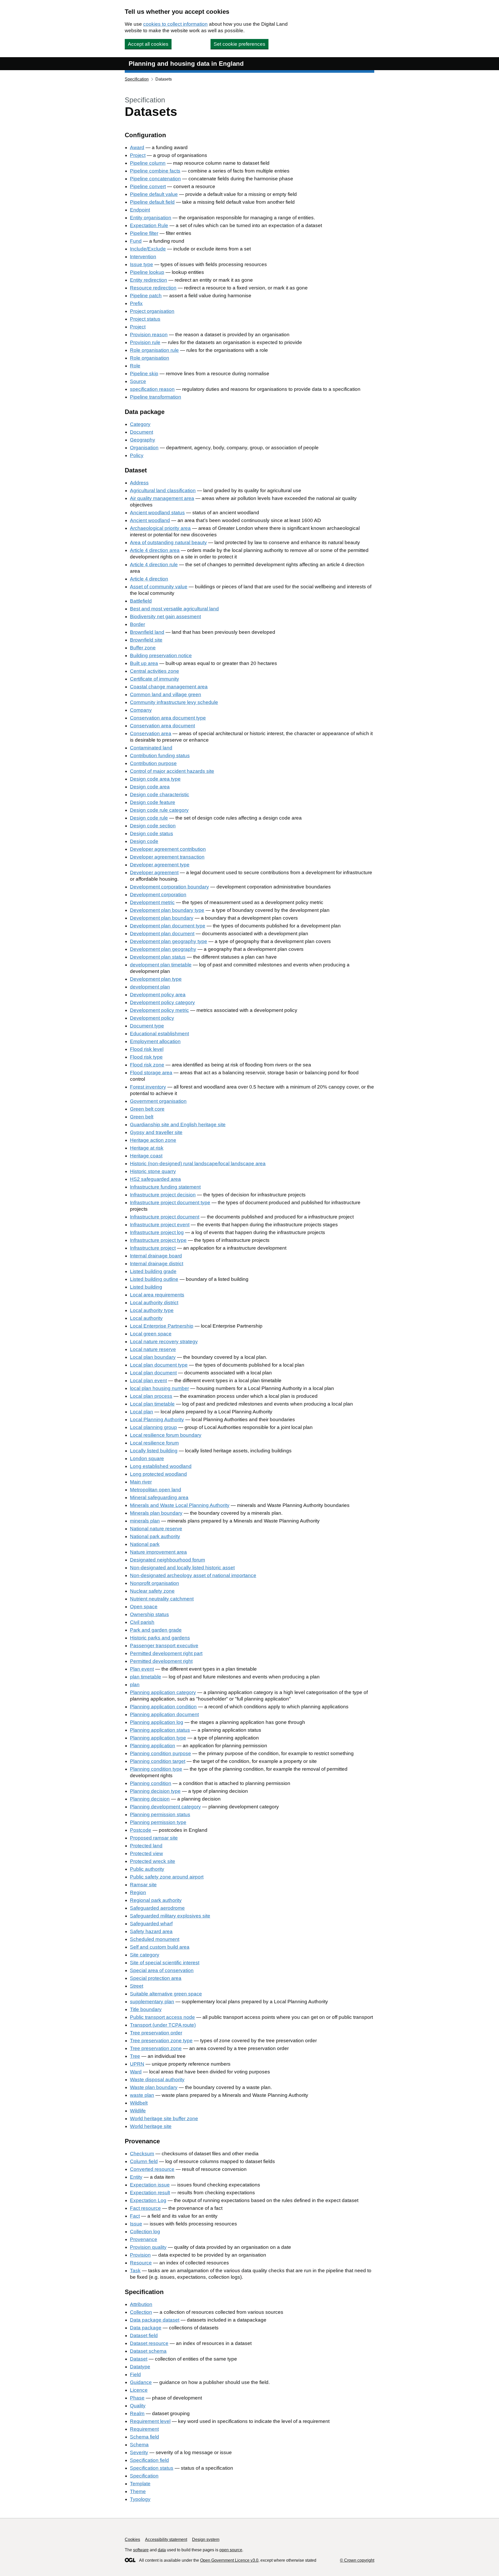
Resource (141, 2263)
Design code (144, 841)
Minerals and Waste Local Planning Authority (180, 1505)
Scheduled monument (155, 1939)
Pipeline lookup (147, 272)
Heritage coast (146, 1156)
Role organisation (150, 358)
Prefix (136, 303)
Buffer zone (143, 648)
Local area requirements (157, 1295)
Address (139, 483)
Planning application (153, 1746)
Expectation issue (150, 2185)
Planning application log (157, 1722)
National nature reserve (156, 1529)
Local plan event (148, 1381)
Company (141, 710)
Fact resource (145, 2208)
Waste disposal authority (157, 2080)
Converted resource (152, 2169)
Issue (136, 2224)
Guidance (141, 2382)
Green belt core (147, 1109)
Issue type (142, 264)
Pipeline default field (152, 202)
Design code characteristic (160, 795)
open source (231, 2550)
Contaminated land (151, 748)
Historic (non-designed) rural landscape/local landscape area (198, 1164)
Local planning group (153, 1427)
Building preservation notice (161, 655)
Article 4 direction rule (154, 565)
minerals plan (145, 1521)
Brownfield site (146, 640)
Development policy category (162, 1002)
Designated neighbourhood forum (168, 1560)
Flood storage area (151, 1073)
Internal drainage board (156, 1256)
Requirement (144, 2429)
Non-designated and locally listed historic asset (182, 1568)
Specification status (152, 2468)
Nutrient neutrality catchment (162, 1599)
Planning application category (163, 1692)
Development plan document (162, 934)
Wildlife (138, 2111)
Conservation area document (162, 726)
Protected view (146, 1853)
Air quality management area (162, 498)
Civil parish (142, 1622)
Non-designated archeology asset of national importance (193, 1575)
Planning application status (160, 1730)
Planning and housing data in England (186, 64)
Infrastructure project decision (163, 1195)
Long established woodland (161, 1466)
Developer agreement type (160, 865)
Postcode (141, 1830)
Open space (144, 1607)
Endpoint (140, 210)
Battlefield (141, 601)
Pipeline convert (148, 186)
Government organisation (158, 1101)
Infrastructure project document (165, 1217)
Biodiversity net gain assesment (165, 617)
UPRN (137, 2064)
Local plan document (153, 1373)
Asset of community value (159, 587)
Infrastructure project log (157, 1232)
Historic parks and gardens (160, 1638)
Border (137, 624)
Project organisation (152, 311)
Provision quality (148, 2247)
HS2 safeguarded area (155, 1179)
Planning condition (151, 1783)
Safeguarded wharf (151, 1924)
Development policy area (158, 995)
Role (135, 366)
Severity (139, 2452)
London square (147, 1458)
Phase (137, 2398)
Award (137, 147)
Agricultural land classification (163, 490)
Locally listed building (154, 1451)
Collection (141, 2312)
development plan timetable (161, 965)
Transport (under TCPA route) (163, 2025)
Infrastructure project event (160, 1225)
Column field (144, 2161)
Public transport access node (162, 2017)
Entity (136, 2177)
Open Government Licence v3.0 (229, 2560)
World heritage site (151, 2126)
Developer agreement (154, 872)
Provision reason (149, 335)
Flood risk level (147, 1049)
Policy (137, 455)
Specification (137, 79)
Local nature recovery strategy (164, 1342)
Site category (145, 1955)
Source (138, 381)
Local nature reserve (153, 1349)
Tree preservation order (156, 2033)
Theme (138, 2491)
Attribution (141, 2304)
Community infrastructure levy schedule (174, 702)
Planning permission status (160, 1814)
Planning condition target (158, 1761)
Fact (135, 2216)
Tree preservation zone (156, 2048)
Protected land (146, 1846)
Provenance (144, 2239)
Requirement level (150, 2421)
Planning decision (150, 1799)
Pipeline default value (154, 194)
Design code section (153, 826)
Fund (136, 241)
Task (135, 2271)
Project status (145, 319)
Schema (139, 2445)
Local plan (142, 1412)
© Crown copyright (357, 2560)
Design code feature (153, 802)
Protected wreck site (153, 1861)
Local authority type (152, 1310)
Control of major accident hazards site (172, 771)
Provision (140, 2255)
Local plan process (151, 1396)
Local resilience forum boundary (166, 1435)
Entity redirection (149, 280)
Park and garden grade (156, 1630)
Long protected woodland (158, 1474)
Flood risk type (146, 1057)
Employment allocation (155, 1041)
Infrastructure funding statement (165, 1187)
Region (138, 1892)
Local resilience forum (154, 1443)
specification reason (152, 389)
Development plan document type (168, 926)
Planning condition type (156, 1769)
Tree (135, 2056)
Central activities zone (155, 671)
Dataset (139, 2359)
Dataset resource (149, 2343)
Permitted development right (161, 1661)
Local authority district (154, 1303)
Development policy (152, 1018)
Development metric (152, 902)
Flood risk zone (147, 1065)
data (162, 2550)
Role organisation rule (154, 350)
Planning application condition (163, 1707)
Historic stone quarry (153, 1171)
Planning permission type (158, 1822)
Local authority (146, 1318)
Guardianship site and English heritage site (178, 1125)
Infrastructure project (153, 1248)
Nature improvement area (158, 1552)
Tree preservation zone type (161, 2041)
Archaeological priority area (160, 528)
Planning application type (158, 1738)
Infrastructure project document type (170, 1203)
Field (135, 2374)
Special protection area (156, 1978)
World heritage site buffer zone (164, 2119)
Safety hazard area (151, 1931)
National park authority (155, 1536)
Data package (146, 2328)
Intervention (143, 257)
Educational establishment (159, 1034)
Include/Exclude (148, 249)
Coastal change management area (169, 687)
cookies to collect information (175, 24)
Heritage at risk (147, 1148)
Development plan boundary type (167, 910)
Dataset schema (148, 2351)
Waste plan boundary (154, 2087)
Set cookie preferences (239, 44)
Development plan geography (163, 949)
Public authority (147, 1869)
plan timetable (146, 1677)
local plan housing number (159, 1388)
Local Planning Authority (157, 1419)
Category (140, 424)
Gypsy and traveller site (156, 1132)
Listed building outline (154, 1279)
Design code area (150, 787)
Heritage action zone (153, 1140)
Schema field (145, 2437)
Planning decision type (155, 1791)
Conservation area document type (168, 718)
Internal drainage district (157, 1264)
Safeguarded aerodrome (157, 1908)
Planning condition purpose (160, 1753)
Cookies (132, 2539)
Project (138, 155)
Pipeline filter (144, 233)
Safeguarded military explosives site (170, 1916)
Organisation (144, 448)
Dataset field (144, 2335)
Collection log (145, 2232)
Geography (143, 440)
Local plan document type (159, 1365)
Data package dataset (155, 2320)
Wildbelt (139, 2103)
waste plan (142, 2095)
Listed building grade (153, 1271)
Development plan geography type (169, 941)
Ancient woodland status (157, 513)
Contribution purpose (153, 763)
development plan (150, 987)
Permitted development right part (166, 1653)
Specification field (149, 2460)
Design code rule (149, 818)
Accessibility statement (166, 2539)
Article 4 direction (149, 579)
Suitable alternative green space (166, 1994)
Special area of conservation (162, 1970)
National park (145, 1544)
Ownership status (149, 1614)
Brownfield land (147, 632)
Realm (137, 2413)
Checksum (142, 2154)
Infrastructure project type (158, 1240)
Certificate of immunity (155, 679)
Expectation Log (148, 2200)
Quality (138, 2406)
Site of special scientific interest (165, 1963)
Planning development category (165, 1807)
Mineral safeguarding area (159, 1497)
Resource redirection (153, 288)
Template (140, 2484)
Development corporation (158, 895)
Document (142, 432)
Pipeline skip (144, 374)
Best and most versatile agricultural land (174, 609)
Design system (206, 2539)
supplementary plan (152, 2002)
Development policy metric (159, 1010)
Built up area (144, 663)
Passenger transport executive (164, 1646)
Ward (136, 2072)
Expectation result (150, 2193)
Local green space (151, 1334)
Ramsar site (143, 1885)
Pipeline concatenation (155, 179)
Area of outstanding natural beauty (168, 542)
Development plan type (156, 979)
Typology (140, 2499)
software (141, 2550)
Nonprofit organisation (155, 1583)
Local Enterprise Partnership (162, 1326)
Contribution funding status (160, 756)
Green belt (142, 1117)
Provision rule (145, 342)
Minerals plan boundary (156, 1513)
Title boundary (146, 2009)
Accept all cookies (148, 44)
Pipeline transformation (156, 397)
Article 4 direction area (155, 550)
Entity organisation (151, 218)
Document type (147, 1026)
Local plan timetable (152, 1404)
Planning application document (164, 1714)
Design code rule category (159, 810)
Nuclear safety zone (152, 1591)
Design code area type (155, 779)
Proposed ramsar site (154, 1838)
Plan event (142, 1669)
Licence (139, 2390)
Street (137, 1986)
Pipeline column (148, 163)
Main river (141, 1482)
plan (135, 1685)
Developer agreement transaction (167, 857)
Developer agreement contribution (168, 849)
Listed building (146, 1287)
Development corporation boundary (169, 887)
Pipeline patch (146, 296)
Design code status (152, 834)
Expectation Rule (149, 225)
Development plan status (158, 957)
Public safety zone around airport (167, 1877)
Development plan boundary (162, 918)
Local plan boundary (153, 1357)
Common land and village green (166, 694)
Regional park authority (156, 1900)
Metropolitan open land (156, 1490)
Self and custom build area (160, 1947)
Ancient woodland (150, 520)
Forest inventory (148, 1087)
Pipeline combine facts (155, 171)
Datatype (140, 2367)
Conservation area (151, 733)
